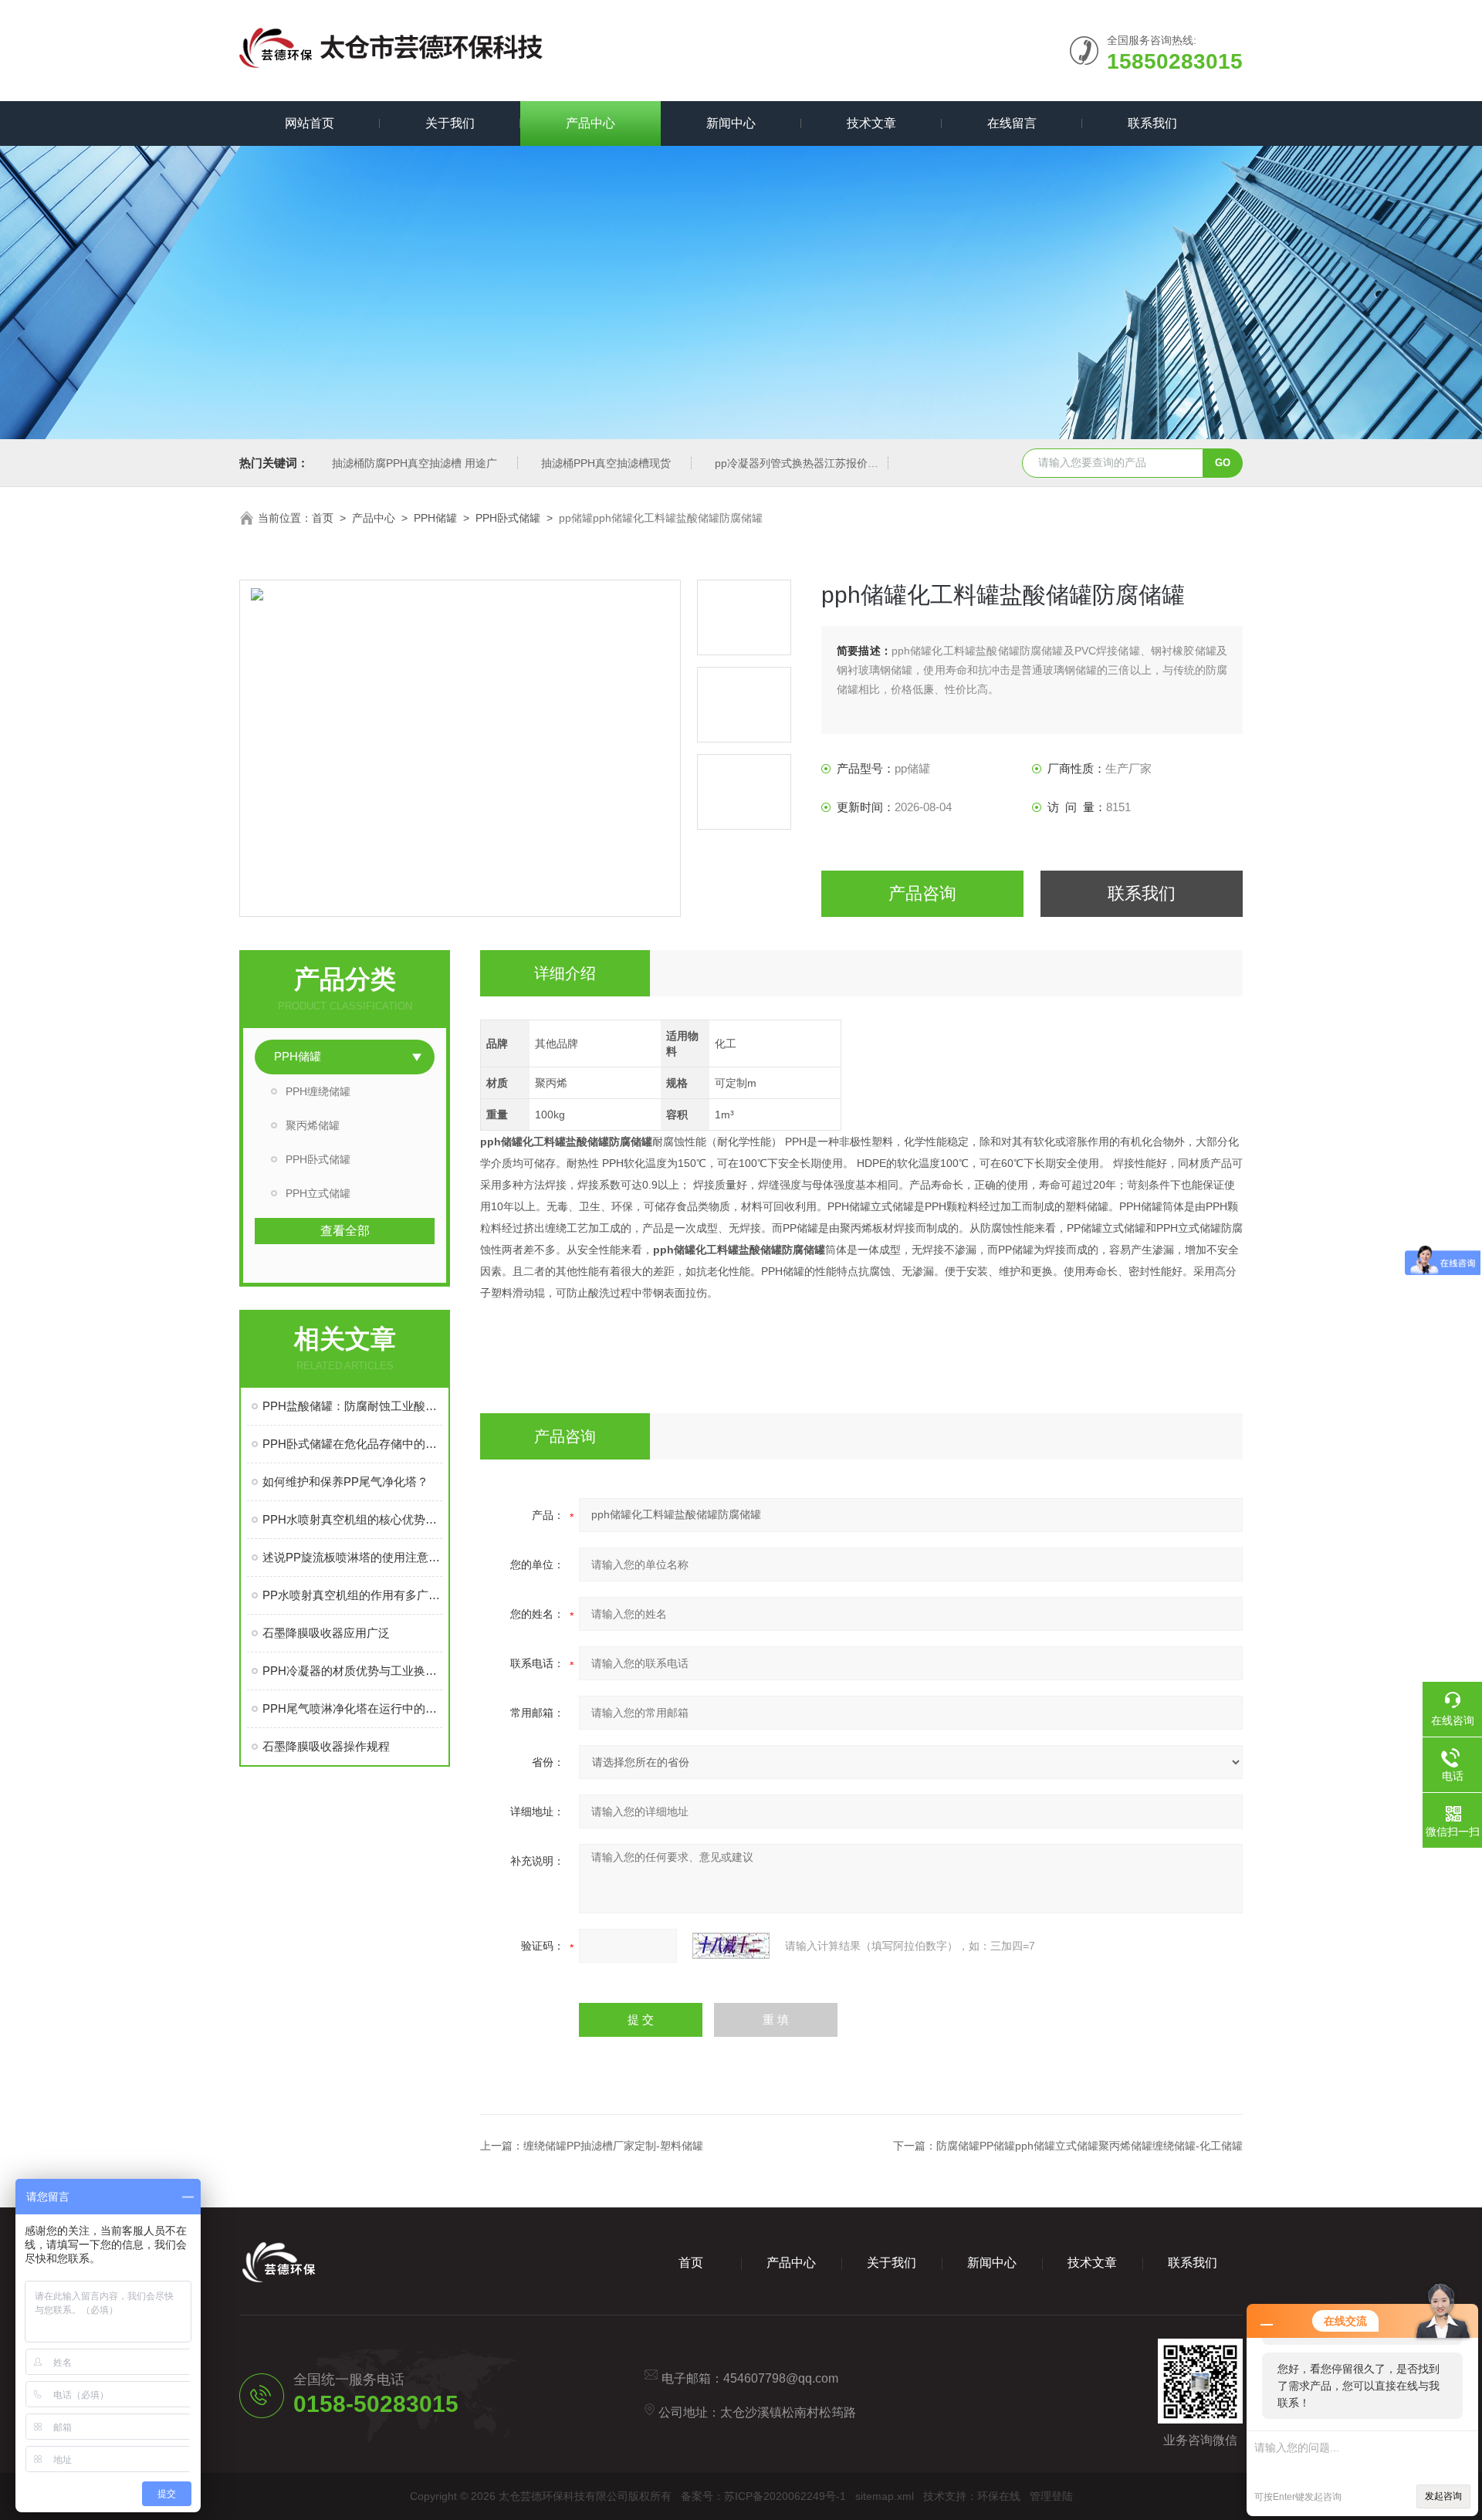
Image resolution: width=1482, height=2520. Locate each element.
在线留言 (1012, 123)
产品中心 (590, 123)
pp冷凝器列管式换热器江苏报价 (791, 463)
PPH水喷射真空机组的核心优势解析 (352, 1519)
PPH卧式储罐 (508, 518)
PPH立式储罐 (318, 1193)
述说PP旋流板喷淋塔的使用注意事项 (352, 1557)
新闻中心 (731, 123)
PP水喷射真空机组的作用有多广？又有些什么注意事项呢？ (352, 1595)
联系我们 (1152, 123)
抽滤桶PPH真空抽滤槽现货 (606, 463)
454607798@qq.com (781, 2378)
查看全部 (345, 1231)
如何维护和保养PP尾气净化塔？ (345, 1482)
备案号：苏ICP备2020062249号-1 (763, 2496)
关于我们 (450, 123)
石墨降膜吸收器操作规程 (326, 1746)
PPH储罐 (435, 518)
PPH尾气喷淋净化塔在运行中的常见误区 (352, 1708)
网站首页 (310, 123)
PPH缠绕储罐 (318, 1091)
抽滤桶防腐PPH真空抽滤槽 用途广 (414, 463)
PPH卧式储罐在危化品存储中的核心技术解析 (352, 1444)
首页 (323, 518)
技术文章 (871, 123)
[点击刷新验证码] (731, 1946)
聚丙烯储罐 (313, 1125)
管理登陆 (1051, 2496)
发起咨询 (1443, 2496)
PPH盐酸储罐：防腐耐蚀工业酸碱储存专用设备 (352, 1406)
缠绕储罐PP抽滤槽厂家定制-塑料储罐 (613, 2146)
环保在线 (999, 2496)
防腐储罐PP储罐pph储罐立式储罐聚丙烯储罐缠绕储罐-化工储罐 (1090, 2146)
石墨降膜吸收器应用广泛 (326, 1633)
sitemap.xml (885, 2496)
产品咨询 (922, 893)
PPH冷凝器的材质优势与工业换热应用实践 (352, 1671)
